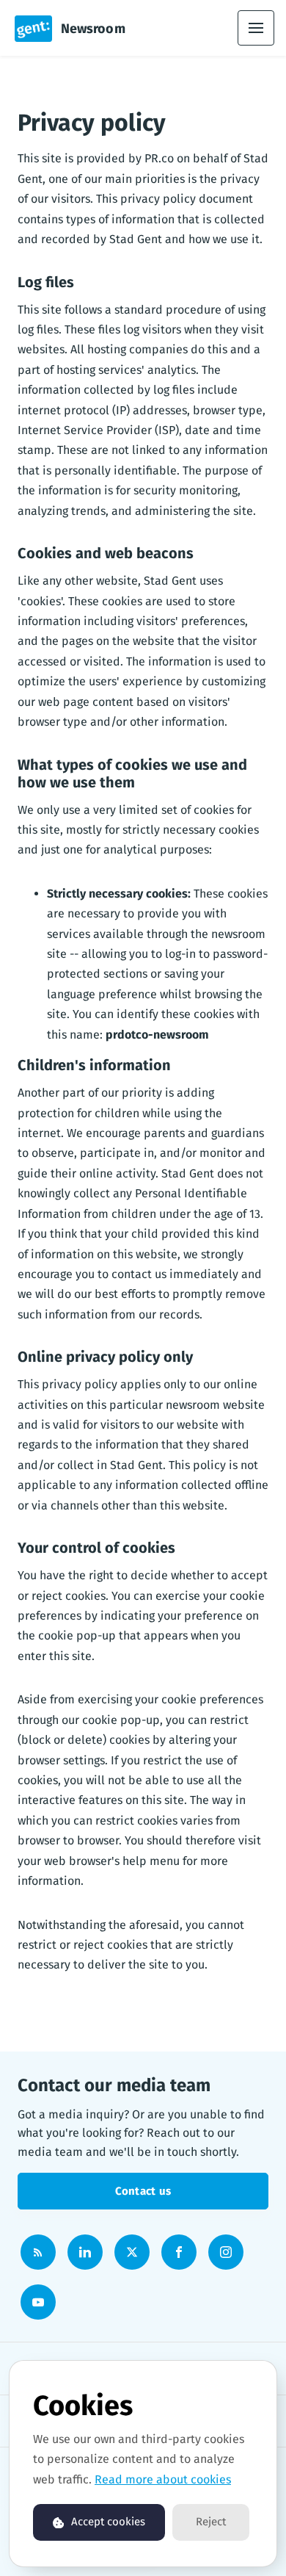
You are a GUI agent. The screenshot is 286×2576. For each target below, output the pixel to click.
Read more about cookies (163, 2479)
